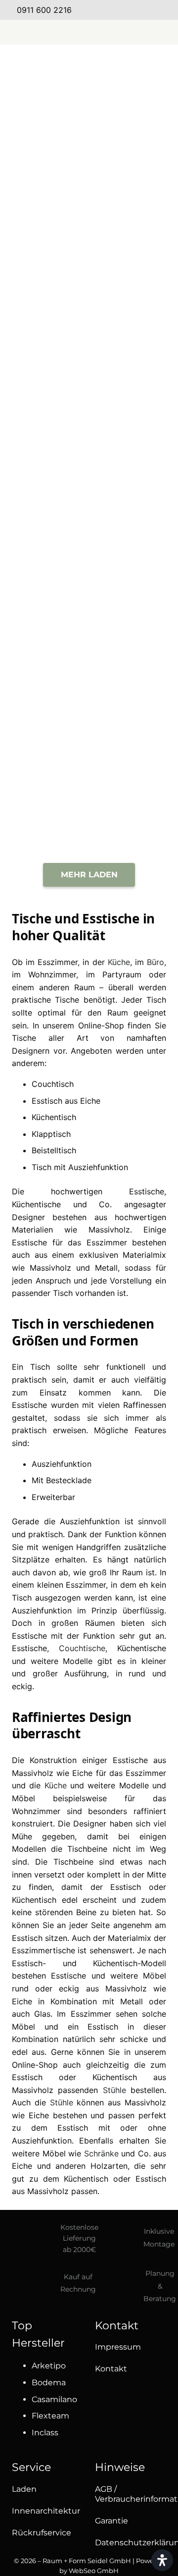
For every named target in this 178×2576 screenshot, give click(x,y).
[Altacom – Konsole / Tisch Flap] (44, 758)
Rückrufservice (42, 2533)
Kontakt (111, 2369)
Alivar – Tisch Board (44, 162)
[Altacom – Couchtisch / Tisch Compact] (44, 372)
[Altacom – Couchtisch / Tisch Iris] (44, 502)
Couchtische (82, 1648)
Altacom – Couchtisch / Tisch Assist (133, 289)
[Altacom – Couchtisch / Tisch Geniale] (133, 372)
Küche (119, 962)
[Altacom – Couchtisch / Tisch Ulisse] (133, 631)
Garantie (111, 2521)
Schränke (101, 2153)
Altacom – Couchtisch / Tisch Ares (44, 289)
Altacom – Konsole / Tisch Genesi (133, 802)
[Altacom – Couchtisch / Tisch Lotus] (44, 631)
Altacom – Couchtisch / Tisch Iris (44, 545)
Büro (156, 962)
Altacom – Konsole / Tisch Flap (44, 802)
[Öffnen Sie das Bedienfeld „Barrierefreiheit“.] (162, 2560)
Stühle (114, 2090)
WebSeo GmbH (94, 2571)
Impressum (118, 2347)
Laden (24, 2489)
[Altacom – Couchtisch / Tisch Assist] (133, 242)
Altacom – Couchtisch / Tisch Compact (44, 416)
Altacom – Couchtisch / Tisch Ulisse (133, 675)
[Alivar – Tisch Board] (44, 101)
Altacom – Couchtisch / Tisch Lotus (44, 675)
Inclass (45, 2433)
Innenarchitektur (46, 2511)
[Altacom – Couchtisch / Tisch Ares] (44, 242)
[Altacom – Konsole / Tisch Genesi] (133, 758)
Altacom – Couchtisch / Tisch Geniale (133, 416)
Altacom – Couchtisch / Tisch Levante (134, 548)
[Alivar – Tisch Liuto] (133, 101)
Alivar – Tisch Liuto (133, 139)
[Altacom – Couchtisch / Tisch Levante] (133, 502)
